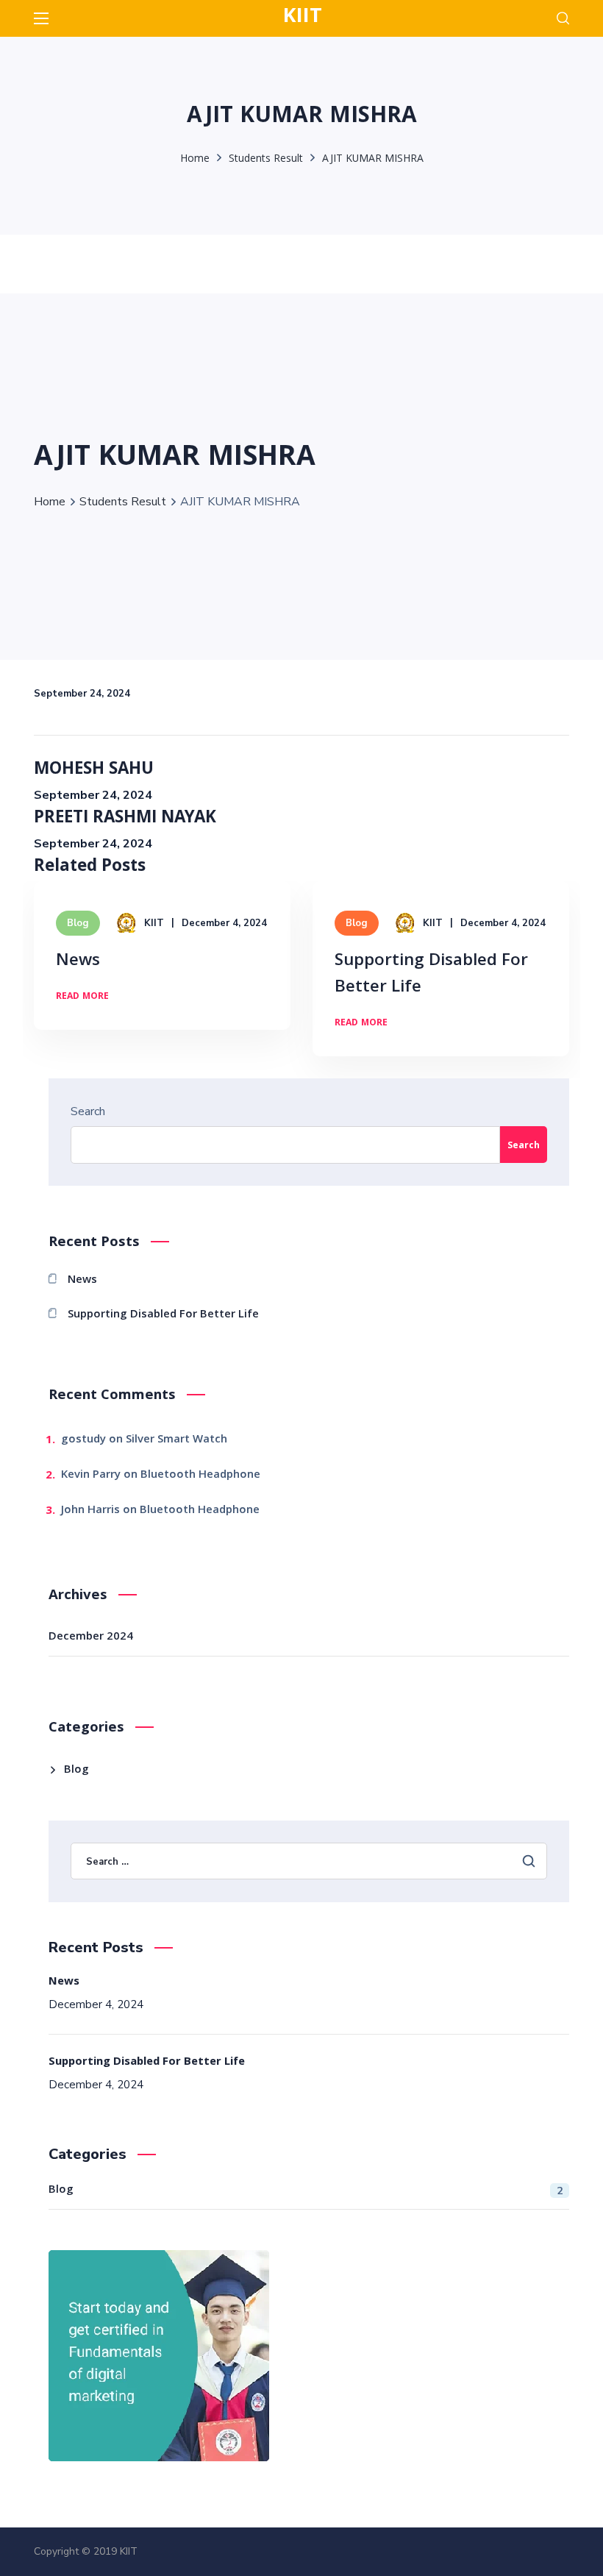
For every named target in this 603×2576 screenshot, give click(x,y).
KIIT (154, 923)
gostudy (83, 1440)
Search (88, 1111)
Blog (78, 923)
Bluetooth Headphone (200, 1476)
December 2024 (91, 1637)
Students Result (266, 160)
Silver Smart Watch (176, 1440)
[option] (162, 967)
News (78, 962)
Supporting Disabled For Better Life (431, 975)
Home (195, 160)
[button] (563, 18)
